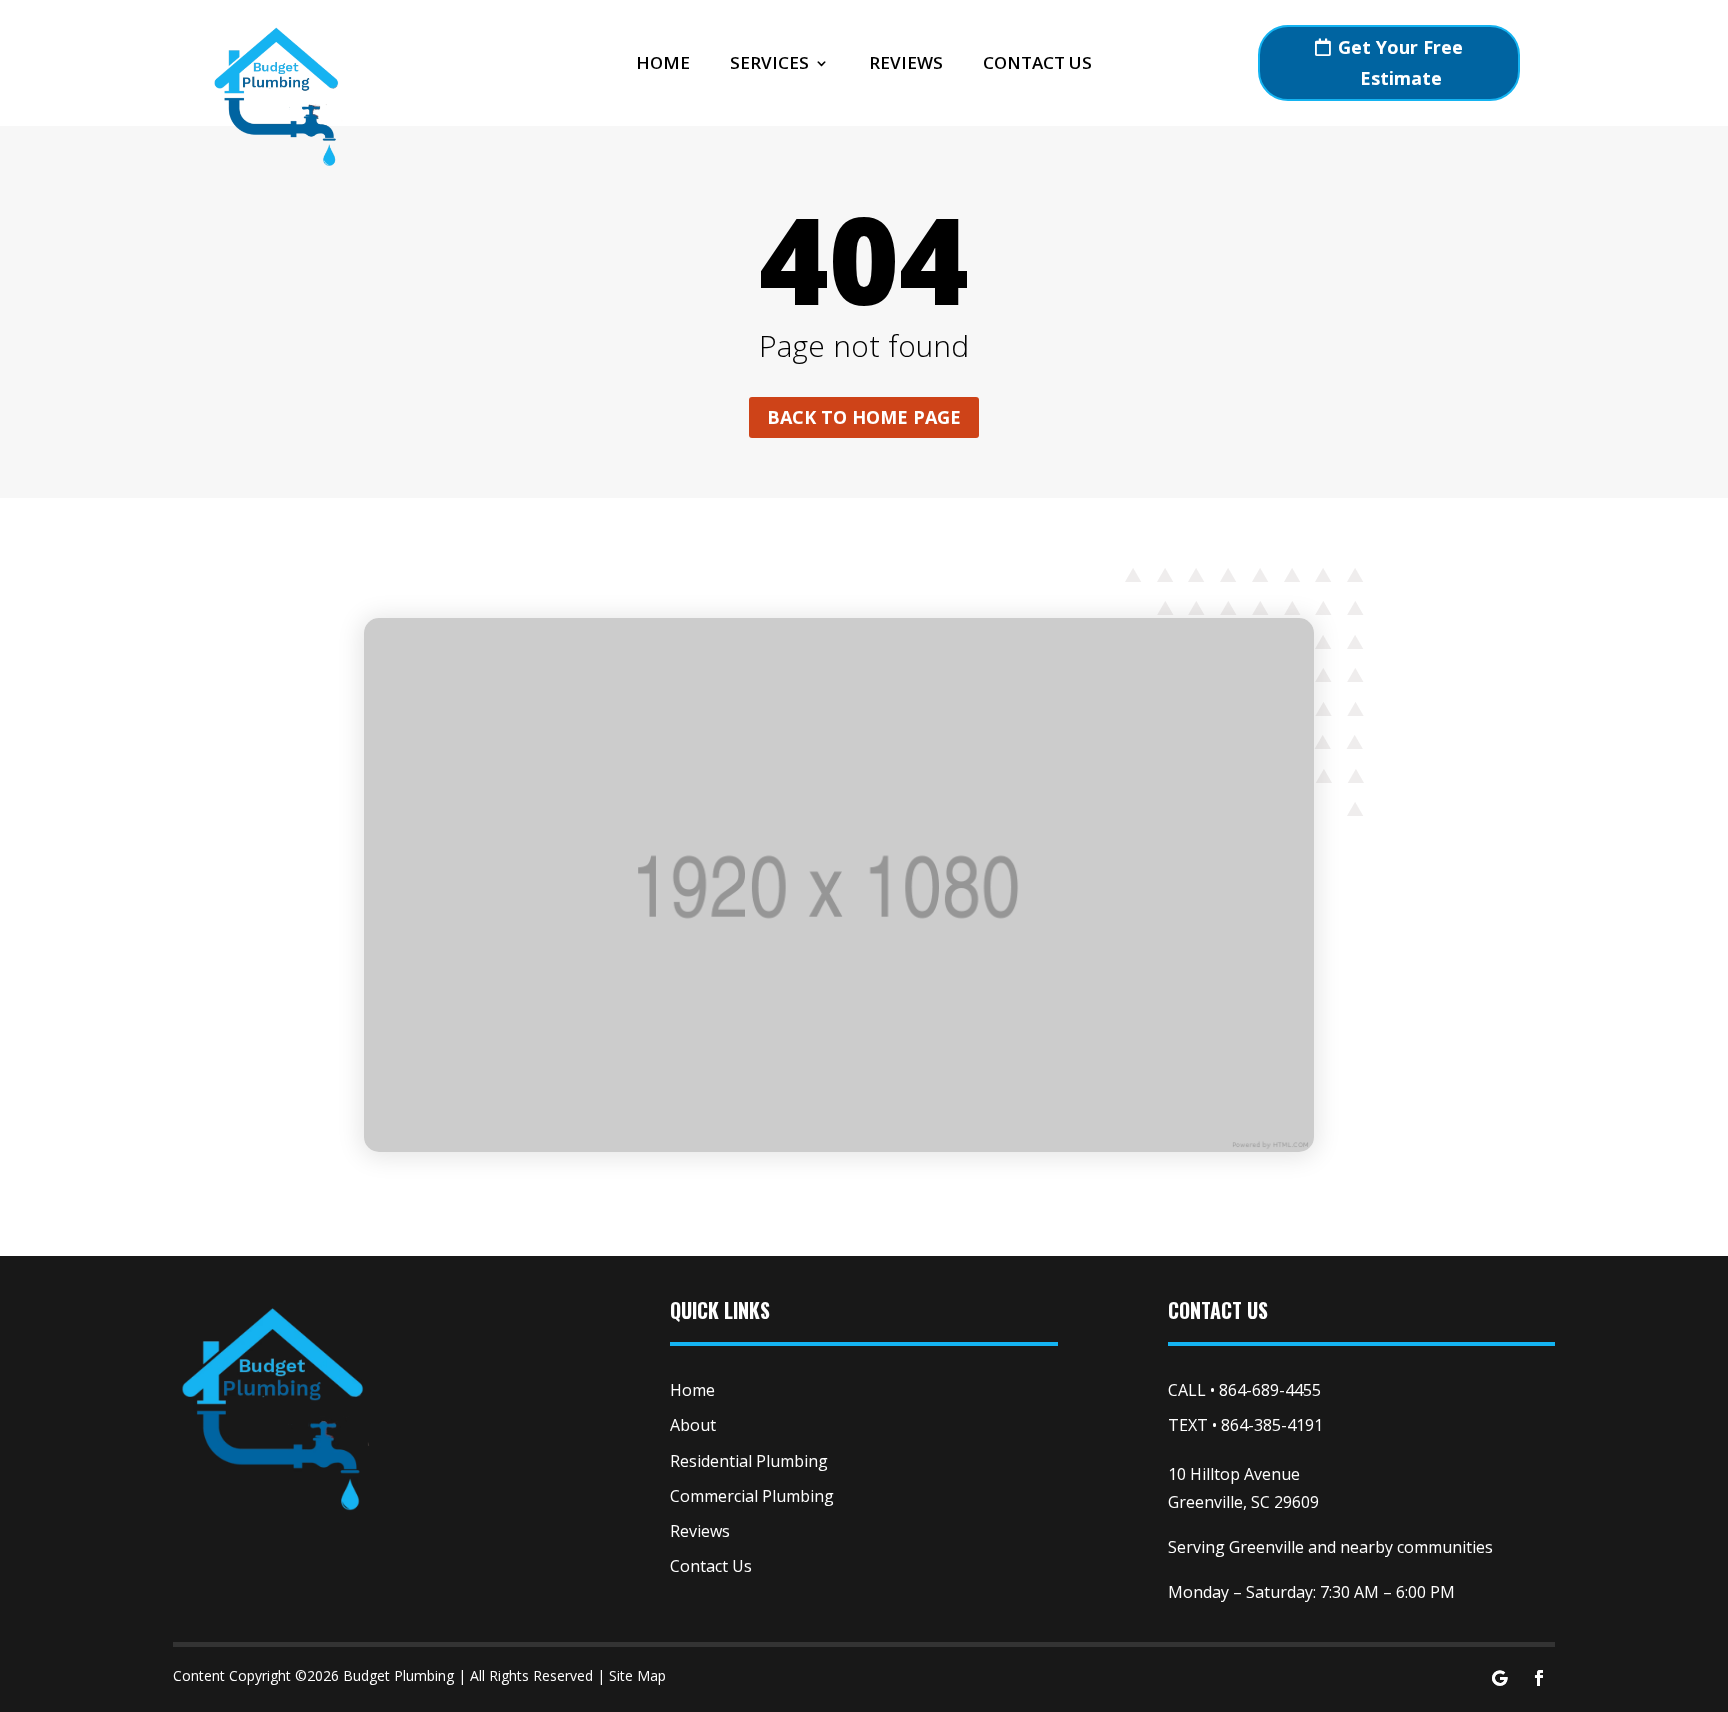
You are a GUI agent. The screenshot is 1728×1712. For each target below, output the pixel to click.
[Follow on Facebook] (1539, 1678)
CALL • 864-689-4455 (1244, 1390)
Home (663, 65)
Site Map (637, 1675)
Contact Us (1037, 65)
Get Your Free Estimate (1400, 62)
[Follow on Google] (1499, 1678)
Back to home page (864, 417)
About (693, 1425)
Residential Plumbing (749, 1461)
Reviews (906, 65)
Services (769, 65)
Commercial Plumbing (752, 1496)
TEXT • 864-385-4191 (1245, 1425)
